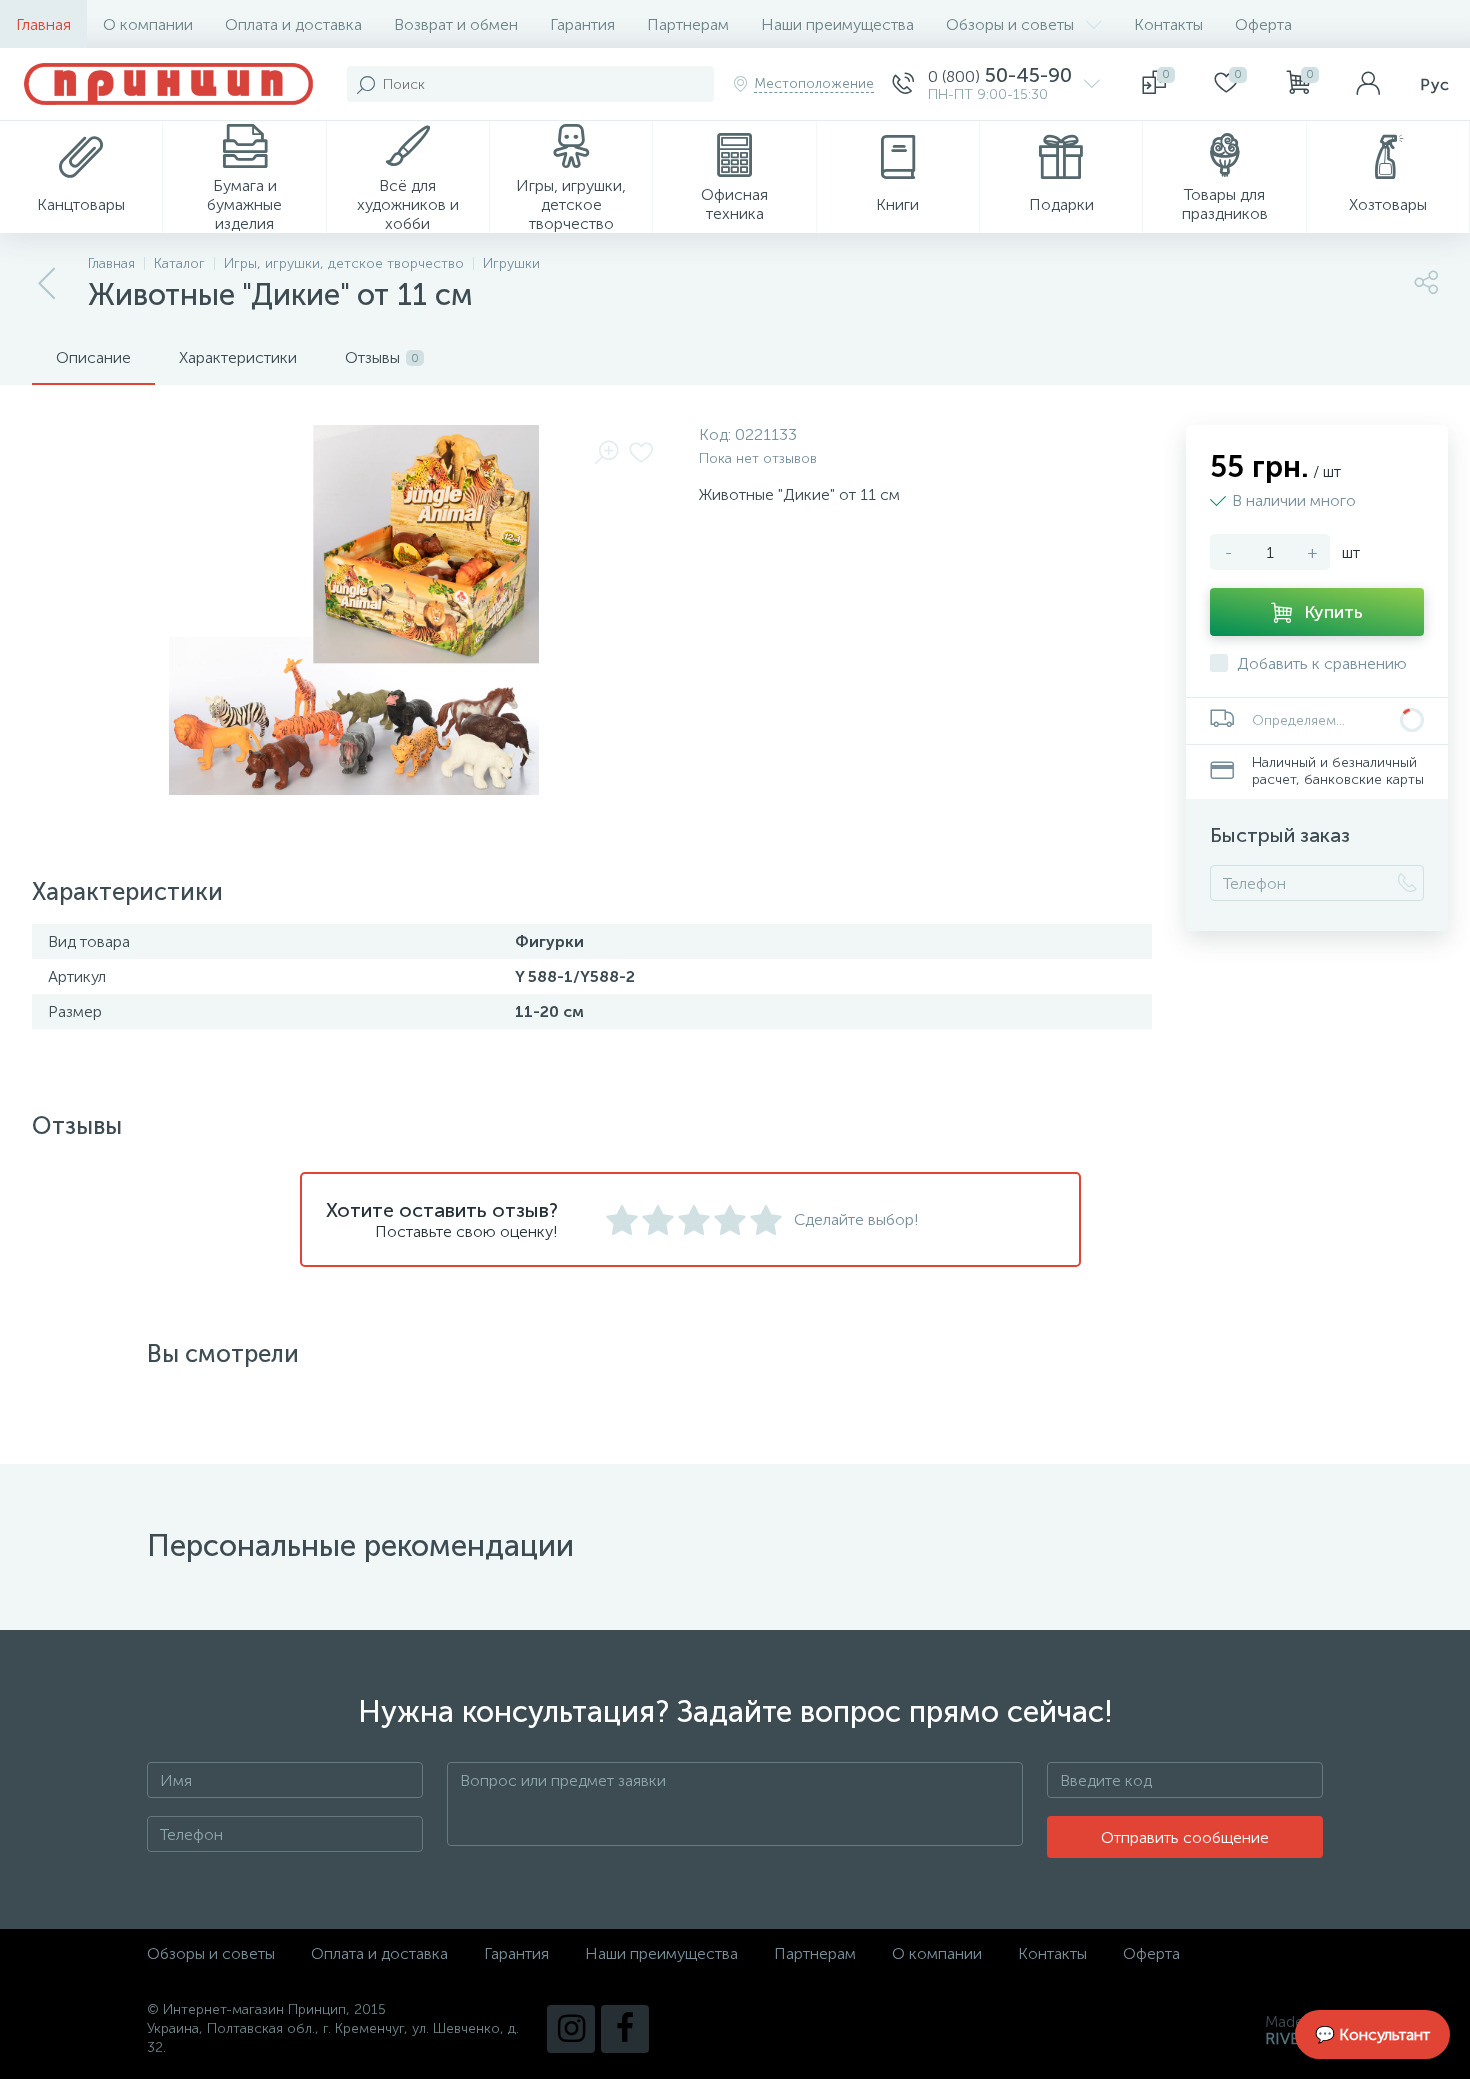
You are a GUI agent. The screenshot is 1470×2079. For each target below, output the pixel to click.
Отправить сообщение (1185, 1837)
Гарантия (582, 24)
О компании (148, 24)
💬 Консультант (1372, 2034)
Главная (43, 24)
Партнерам (688, 24)
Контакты (1168, 24)
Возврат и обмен (456, 24)
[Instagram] (571, 2029)
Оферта (1263, 24)
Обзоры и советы (1010, 24)
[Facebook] (625, 2029)
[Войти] (1368, 84)
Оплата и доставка (293, 24)
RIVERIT (1294, 2038)
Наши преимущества (837, 24)
